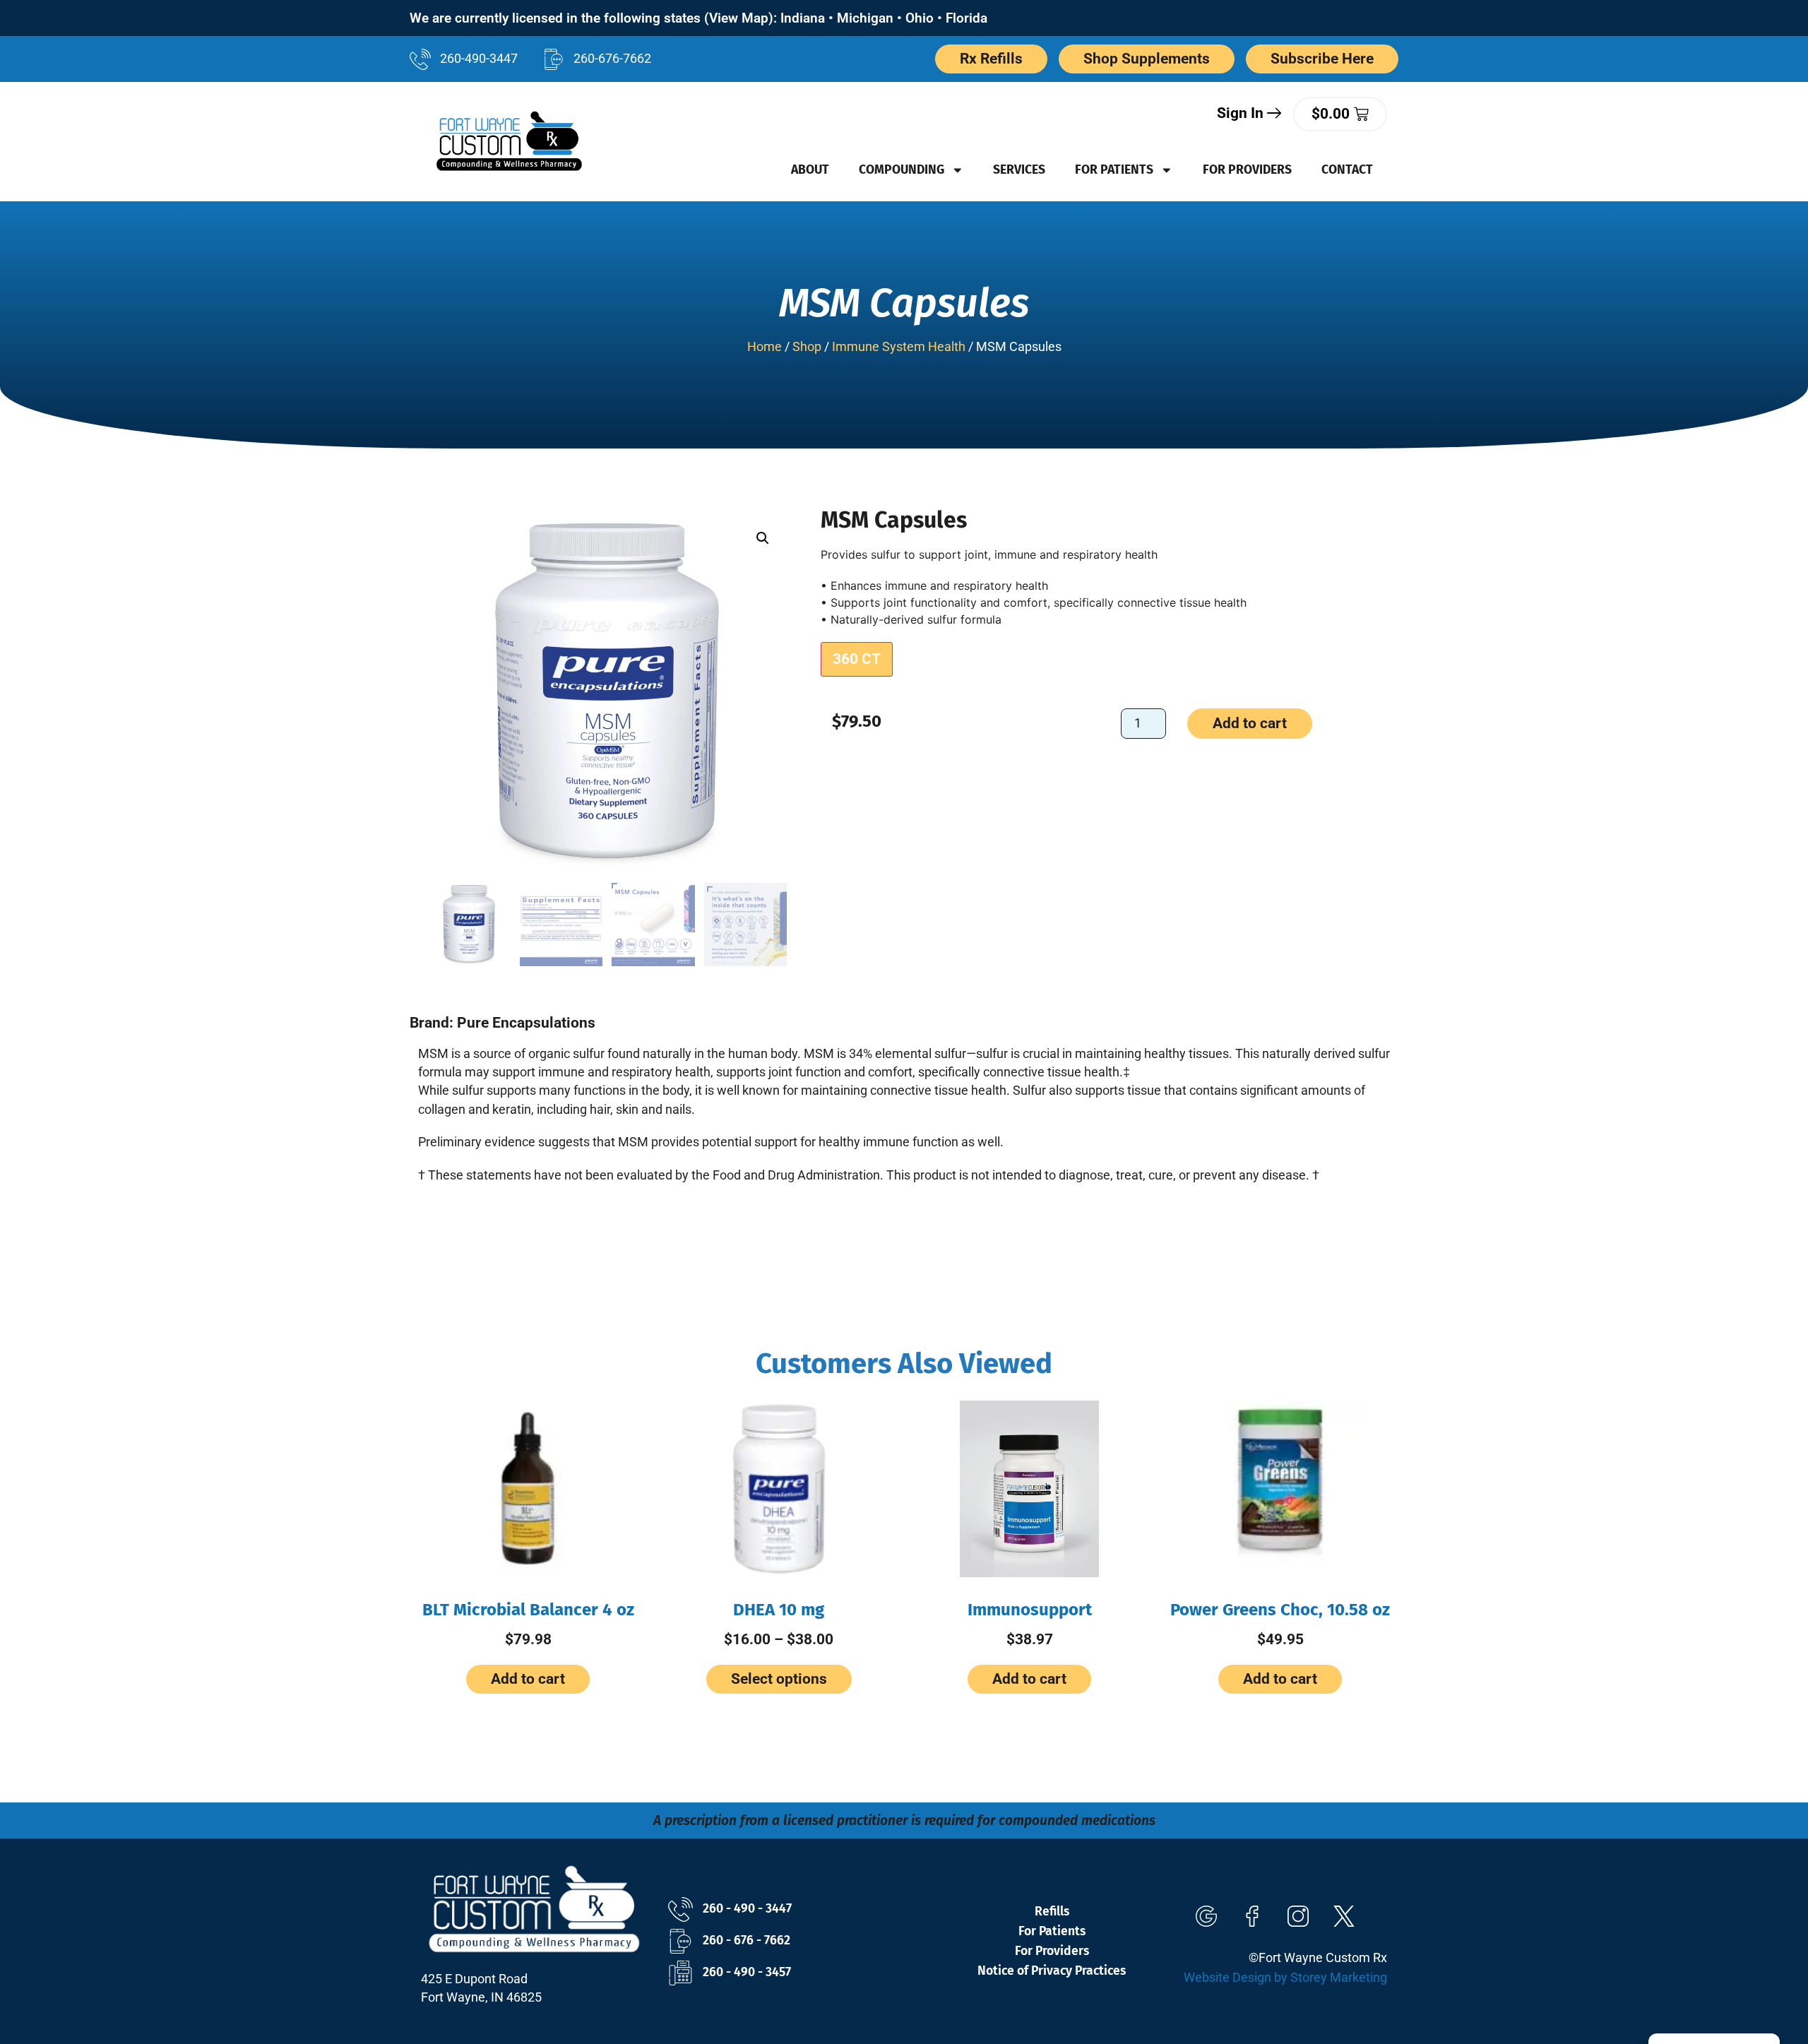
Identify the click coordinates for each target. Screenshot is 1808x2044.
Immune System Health (899, 347)
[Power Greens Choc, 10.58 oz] (1280, 1489)
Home (765, 347)
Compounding (902, 170)
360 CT (857, 659)
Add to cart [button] (528, 1679)
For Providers (1247, 170)
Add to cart (1250, 723)
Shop (807, 347)
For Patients (1114, 170)
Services (1019, 170)
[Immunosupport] (1029, 1489)
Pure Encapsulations (526, 1023)
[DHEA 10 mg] (779, 1489)
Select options (779, 1679)
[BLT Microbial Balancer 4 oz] (528, 1489)
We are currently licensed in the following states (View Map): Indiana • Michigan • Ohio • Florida (698, 18)
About (810, 170)
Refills (1052, 1912)
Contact (1347, 170)
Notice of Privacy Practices (1052, 1971)
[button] (763, 538)
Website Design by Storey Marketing (1285, 1978)
